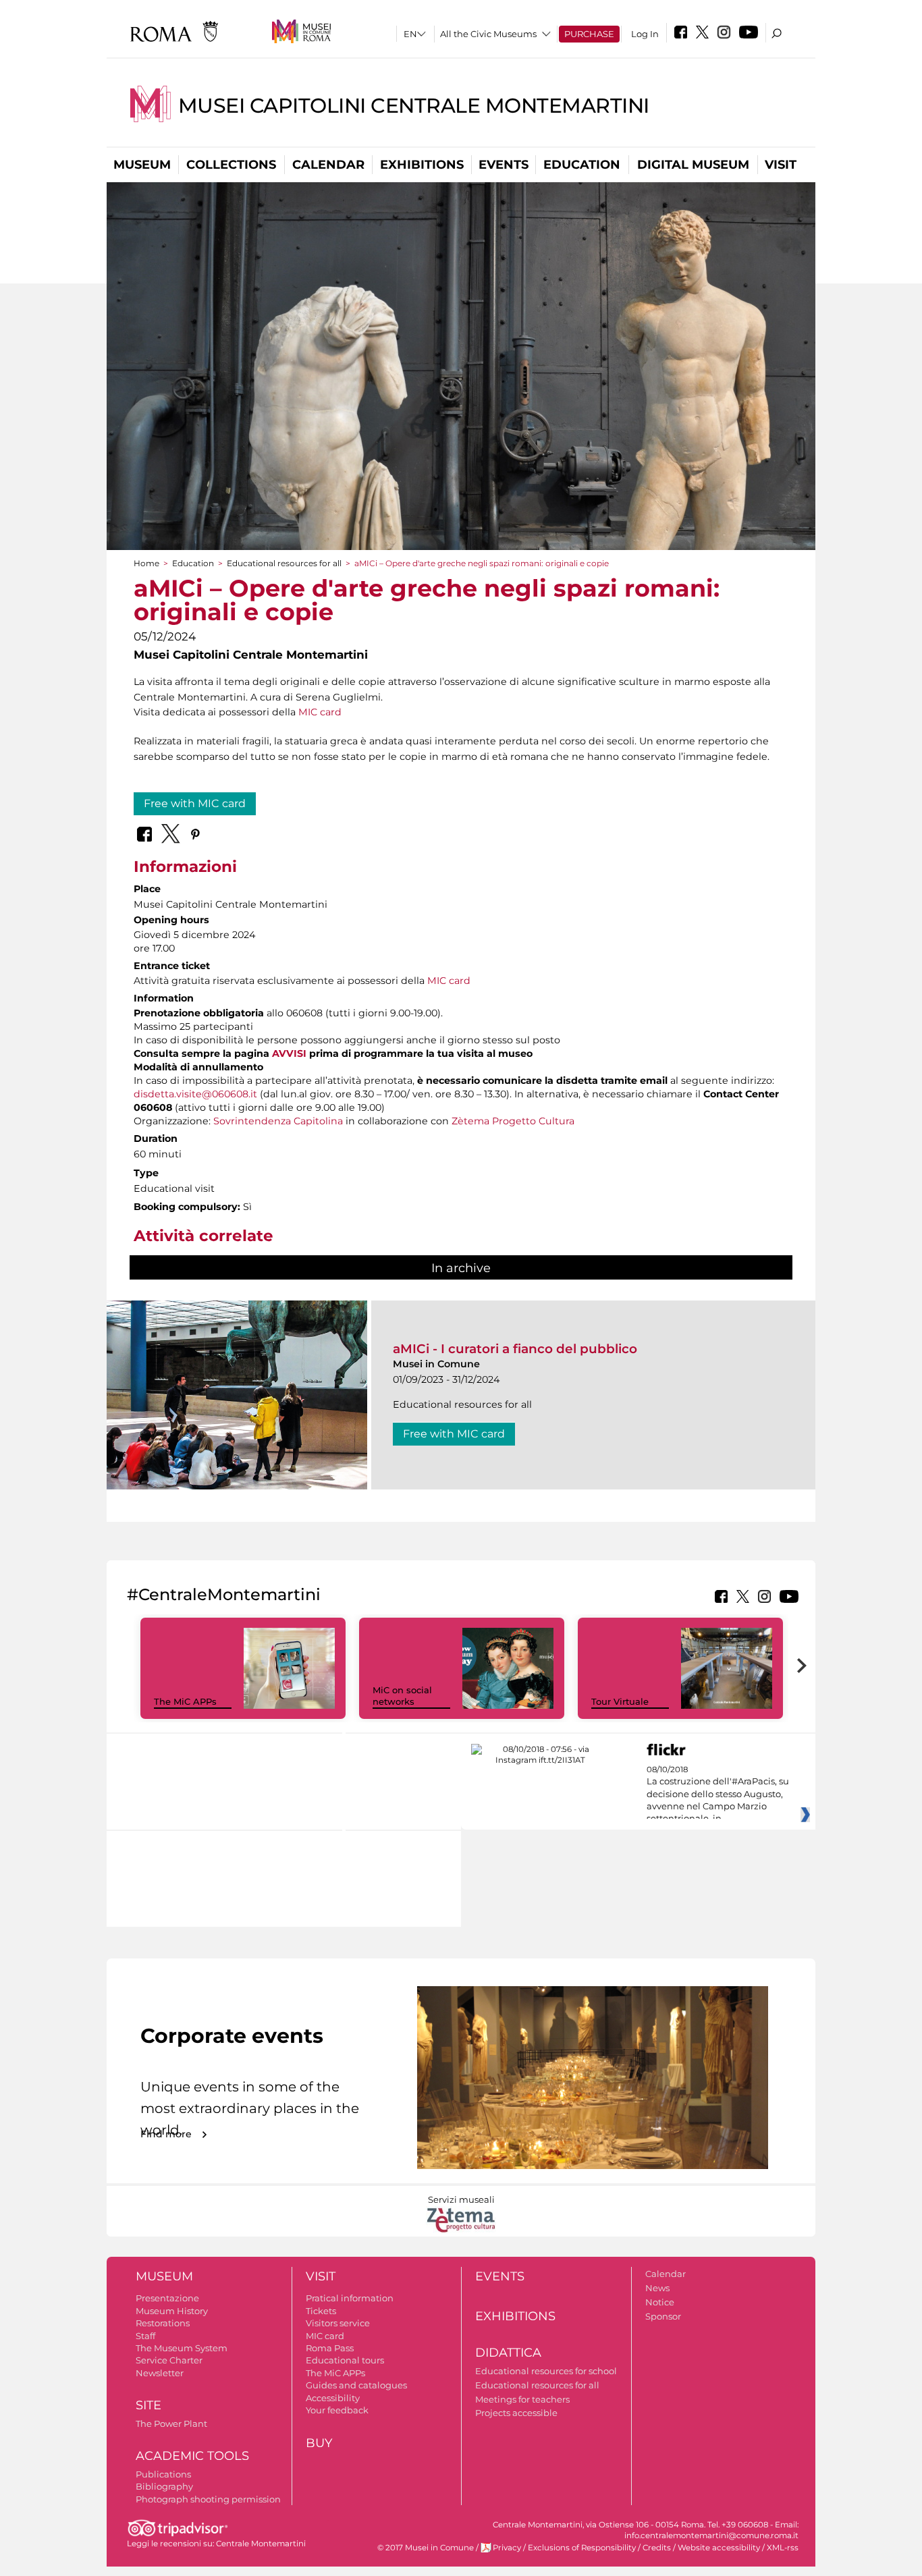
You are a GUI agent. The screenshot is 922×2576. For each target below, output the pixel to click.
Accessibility (333, 2398)
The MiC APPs (185, 1701)
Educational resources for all (284, 563)
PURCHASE (589, 34)
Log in (645, 34)
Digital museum (693, 165)
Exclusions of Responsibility (582, 2548)
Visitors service (338, 2323)
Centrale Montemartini (261, 2544)
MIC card (320, 712)
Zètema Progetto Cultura (513, 1121)
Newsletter (160, 2373)
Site (148, 2405)
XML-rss (783, 2548)
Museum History (172, 2311)
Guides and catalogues (356, 2385)
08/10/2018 (718, 1794)
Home (146, 563)
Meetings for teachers (522, 2399)
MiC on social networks (402, 1696)
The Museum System (182, 2348)
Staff (145, 2336)
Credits (657, 2548)
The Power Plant (171, 2423)
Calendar (328, 165)
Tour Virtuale (620, 1701)
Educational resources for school (546, 2371)
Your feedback (337, 2410)
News (657, 2288)
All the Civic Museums (488, 34)
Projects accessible (516, 2413)
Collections (231, 165)
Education (582, 165)
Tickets (321, 2311)
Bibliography (164, 2486)
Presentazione (167, 2298)
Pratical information (350, 2298)
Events (504, 165)
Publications (163, 2474)
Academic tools (192, 2456)
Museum (142, 165)
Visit (781, 165)
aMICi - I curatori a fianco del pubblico (515, 1349)
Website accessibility (719, 2548)
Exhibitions (422, 165)
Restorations (163, 2323)
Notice (660, 2302)
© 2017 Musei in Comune (426, 2548)
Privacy (507, 2548)
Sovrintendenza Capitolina (278, 1121)
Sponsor (663, 2316)
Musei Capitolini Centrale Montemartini (414, 106)
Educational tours (345, 2360)
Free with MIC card (195, 803)
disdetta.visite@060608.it (195, 1094)
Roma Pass (330, 2348)
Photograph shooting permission (208, 2499)
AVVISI (289, 1053)
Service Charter (169, 2360)
